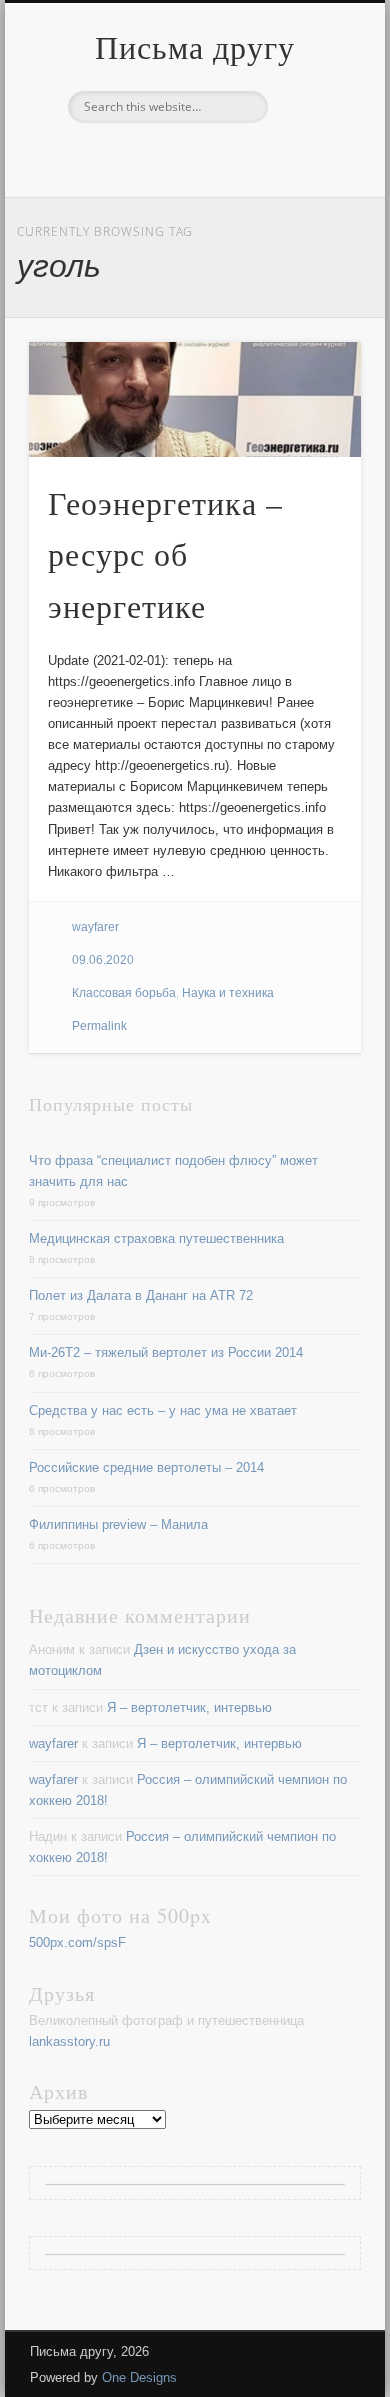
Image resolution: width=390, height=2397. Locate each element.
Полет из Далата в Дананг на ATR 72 (141, 1295)
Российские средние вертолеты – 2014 (146, 1467)
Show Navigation (312, 179)
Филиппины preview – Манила (118, 1524)
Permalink (99, 1026)
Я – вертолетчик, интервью (189, 1707)
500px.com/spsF (77, 1942)
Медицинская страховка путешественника (156, 1238)
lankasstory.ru (69, 2041)
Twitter (192, 157)
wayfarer (95, 927)
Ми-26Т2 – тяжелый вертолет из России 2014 (166, 1352)
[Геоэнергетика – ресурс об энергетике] (195, 399)
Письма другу (195, 46)
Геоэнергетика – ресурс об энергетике (165, 554)
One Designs (139, 2377)
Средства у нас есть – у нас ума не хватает (163, 1410)
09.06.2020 (103, 960)
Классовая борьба (124, 993)
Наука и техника (228, 993)
